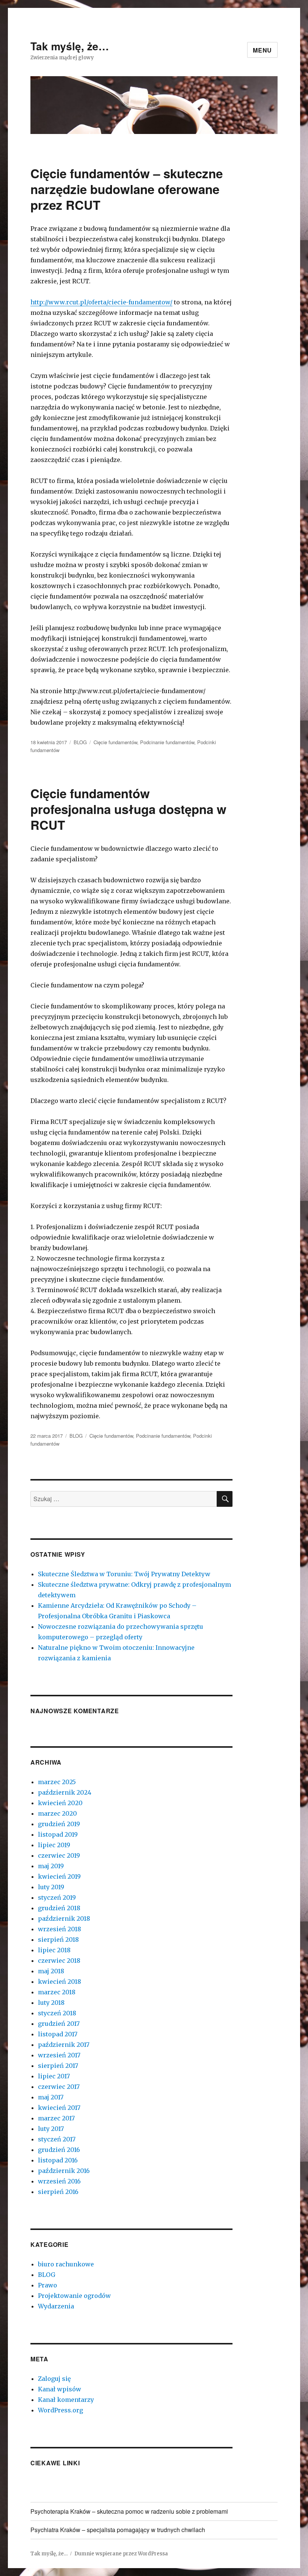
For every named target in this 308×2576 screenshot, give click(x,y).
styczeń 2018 (57, 2013)
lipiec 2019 (54, 1845)
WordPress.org (60, 2410)
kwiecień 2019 (59, 1876)
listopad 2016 (58, 2160)
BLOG (80, 742)
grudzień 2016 (59, 2150)
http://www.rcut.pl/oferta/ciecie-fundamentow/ (101, 302)
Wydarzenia (56, 2306)
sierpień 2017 (58, 2066)
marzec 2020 (57, 1813)
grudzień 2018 (59, 1908)
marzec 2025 (57, 1782)
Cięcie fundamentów (115, 742)
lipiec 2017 (54, 2076)
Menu (262, 50)
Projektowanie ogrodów (74, 2296)
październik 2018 (64, 1918)
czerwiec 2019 (59, 1855)
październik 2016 (64, 2171)
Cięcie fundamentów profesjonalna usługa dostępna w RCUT (128, 809)
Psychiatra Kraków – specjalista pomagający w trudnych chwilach (118, 2530)
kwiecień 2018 (60, 1982)
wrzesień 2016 (59, 2181)
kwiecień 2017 (59, 2108)
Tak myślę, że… (70, 46)
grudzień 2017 (59, 2024)
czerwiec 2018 (59, 1961)
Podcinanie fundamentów (167, 742)
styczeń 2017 (57, 2139)
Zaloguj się (54, 2379)
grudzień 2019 (59, 1824)
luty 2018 (51, 2003)
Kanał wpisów (60, 2389)
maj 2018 (51, 1971)
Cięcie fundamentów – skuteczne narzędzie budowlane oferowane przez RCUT (127, 189)
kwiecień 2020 (60, 1803)
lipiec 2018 (54, 1950)
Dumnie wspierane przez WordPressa (121, 2554)
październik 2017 (64, 2045)
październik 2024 (65, 1792)
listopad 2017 (58, 2034)
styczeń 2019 (57, 1897)
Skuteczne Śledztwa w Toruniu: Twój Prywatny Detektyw (124, 1574)
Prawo (48, 2285)
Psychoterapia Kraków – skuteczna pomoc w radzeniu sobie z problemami (129, 2511)
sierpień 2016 (58, 2192)
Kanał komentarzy (66, 2400)
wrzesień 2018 (60, 1929)
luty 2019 (51, 1887)
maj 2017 (51, 2097)
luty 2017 (51, 2129)
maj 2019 (51, 1866)
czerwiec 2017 (59, 2087)
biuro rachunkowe (66, 2264)
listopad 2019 (58, 1834)
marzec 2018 (57, 1992)
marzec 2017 (56, 2118)
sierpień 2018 (58, 1940)
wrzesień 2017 (59, 2055)
